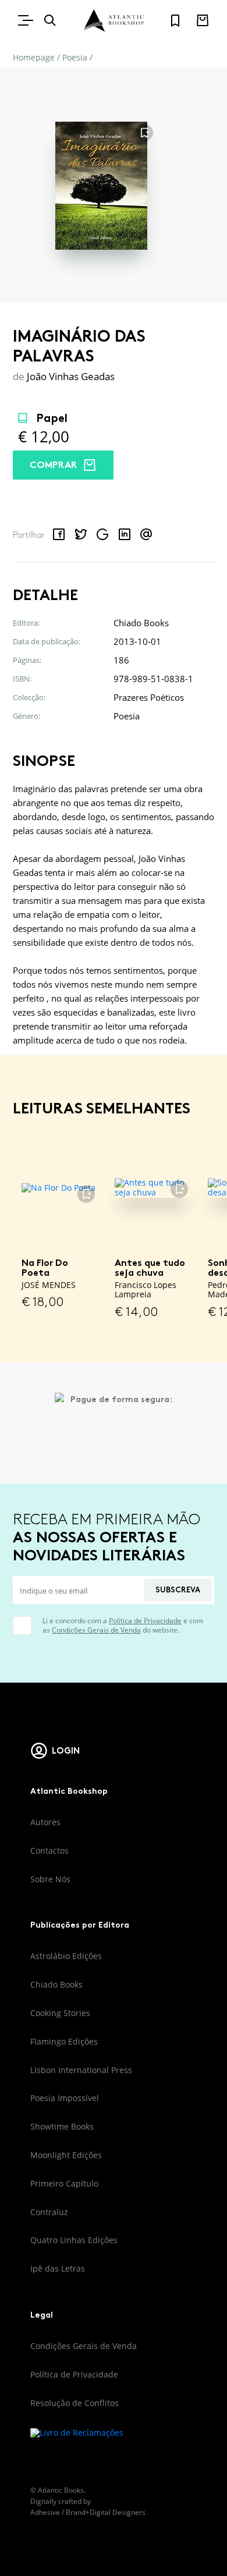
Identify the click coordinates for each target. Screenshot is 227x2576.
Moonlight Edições (66, 2155)
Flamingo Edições (64, 2041)
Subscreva (178, 1590)
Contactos (49, 1851)
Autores (45, 1822)
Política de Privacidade (145, 1621)
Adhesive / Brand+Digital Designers (88, 2512)
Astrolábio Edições (66, 1956)
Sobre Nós (50, 1879)
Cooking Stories (60, 2013)
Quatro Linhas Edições (74, 2240)
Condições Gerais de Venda (96, 1630)
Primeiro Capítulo (64, 2183)
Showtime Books (62, 2126)
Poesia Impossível (65, 2098)
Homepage (34, 57)
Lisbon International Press (81, 2070)
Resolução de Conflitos (75, 2403)
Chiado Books (56, 1984)
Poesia (75, 57)
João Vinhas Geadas (71, 376)
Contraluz (49, 2212)
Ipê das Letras (58, 2268)
